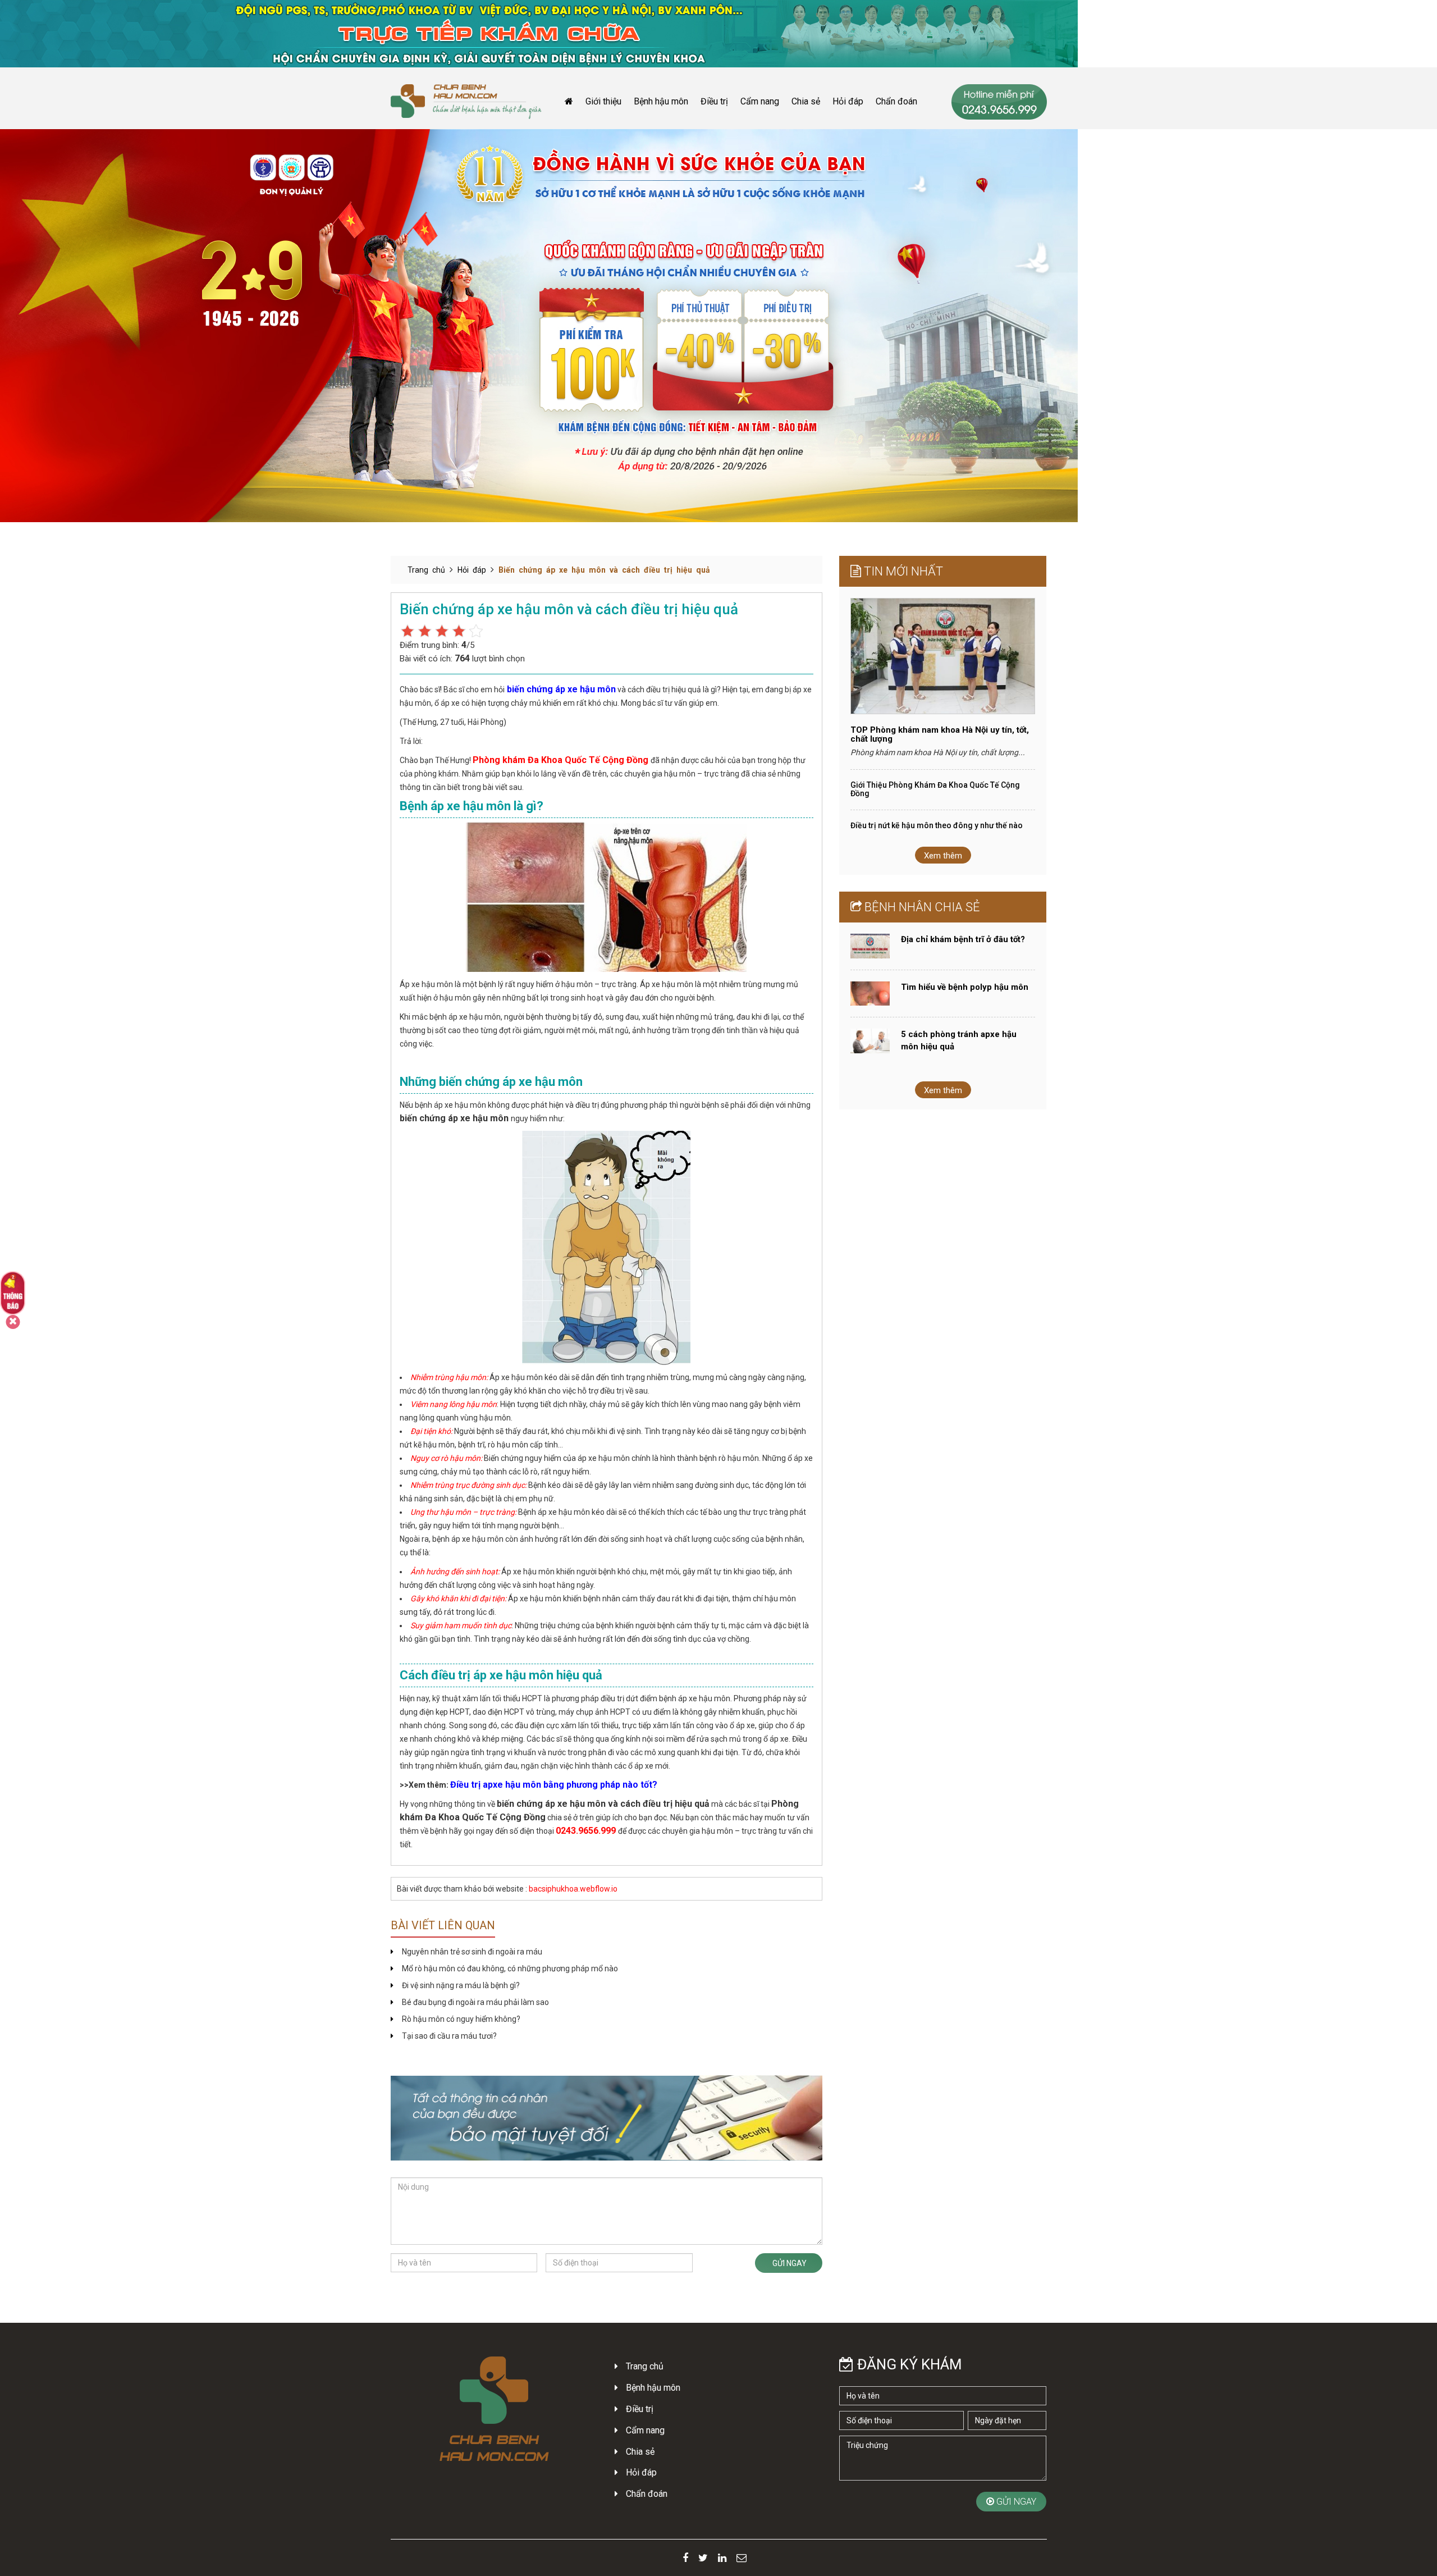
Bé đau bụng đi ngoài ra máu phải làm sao (475, 2002)
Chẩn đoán (896, 101)
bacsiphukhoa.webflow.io (573, 1889)
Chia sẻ (806, 101)
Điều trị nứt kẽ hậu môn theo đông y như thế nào (937, 825)
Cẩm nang (760, 101)
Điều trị (714, 101)
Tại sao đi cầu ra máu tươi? (449, 2036)
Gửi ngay (789, 2263)
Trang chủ (426, 570)
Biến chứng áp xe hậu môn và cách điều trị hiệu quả (604, 570)
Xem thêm (943, 856)
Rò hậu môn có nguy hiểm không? (461, 2019)
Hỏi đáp (848, 101)
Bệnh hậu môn (661, 101)
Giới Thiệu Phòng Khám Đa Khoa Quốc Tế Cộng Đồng (935, 789)
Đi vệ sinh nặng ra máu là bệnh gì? (461, 1985)
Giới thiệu (603, 101)
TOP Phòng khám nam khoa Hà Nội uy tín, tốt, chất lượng (940, 735)
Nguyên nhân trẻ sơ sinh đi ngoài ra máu (472, 1952)
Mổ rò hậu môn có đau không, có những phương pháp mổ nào (510, 1968)
